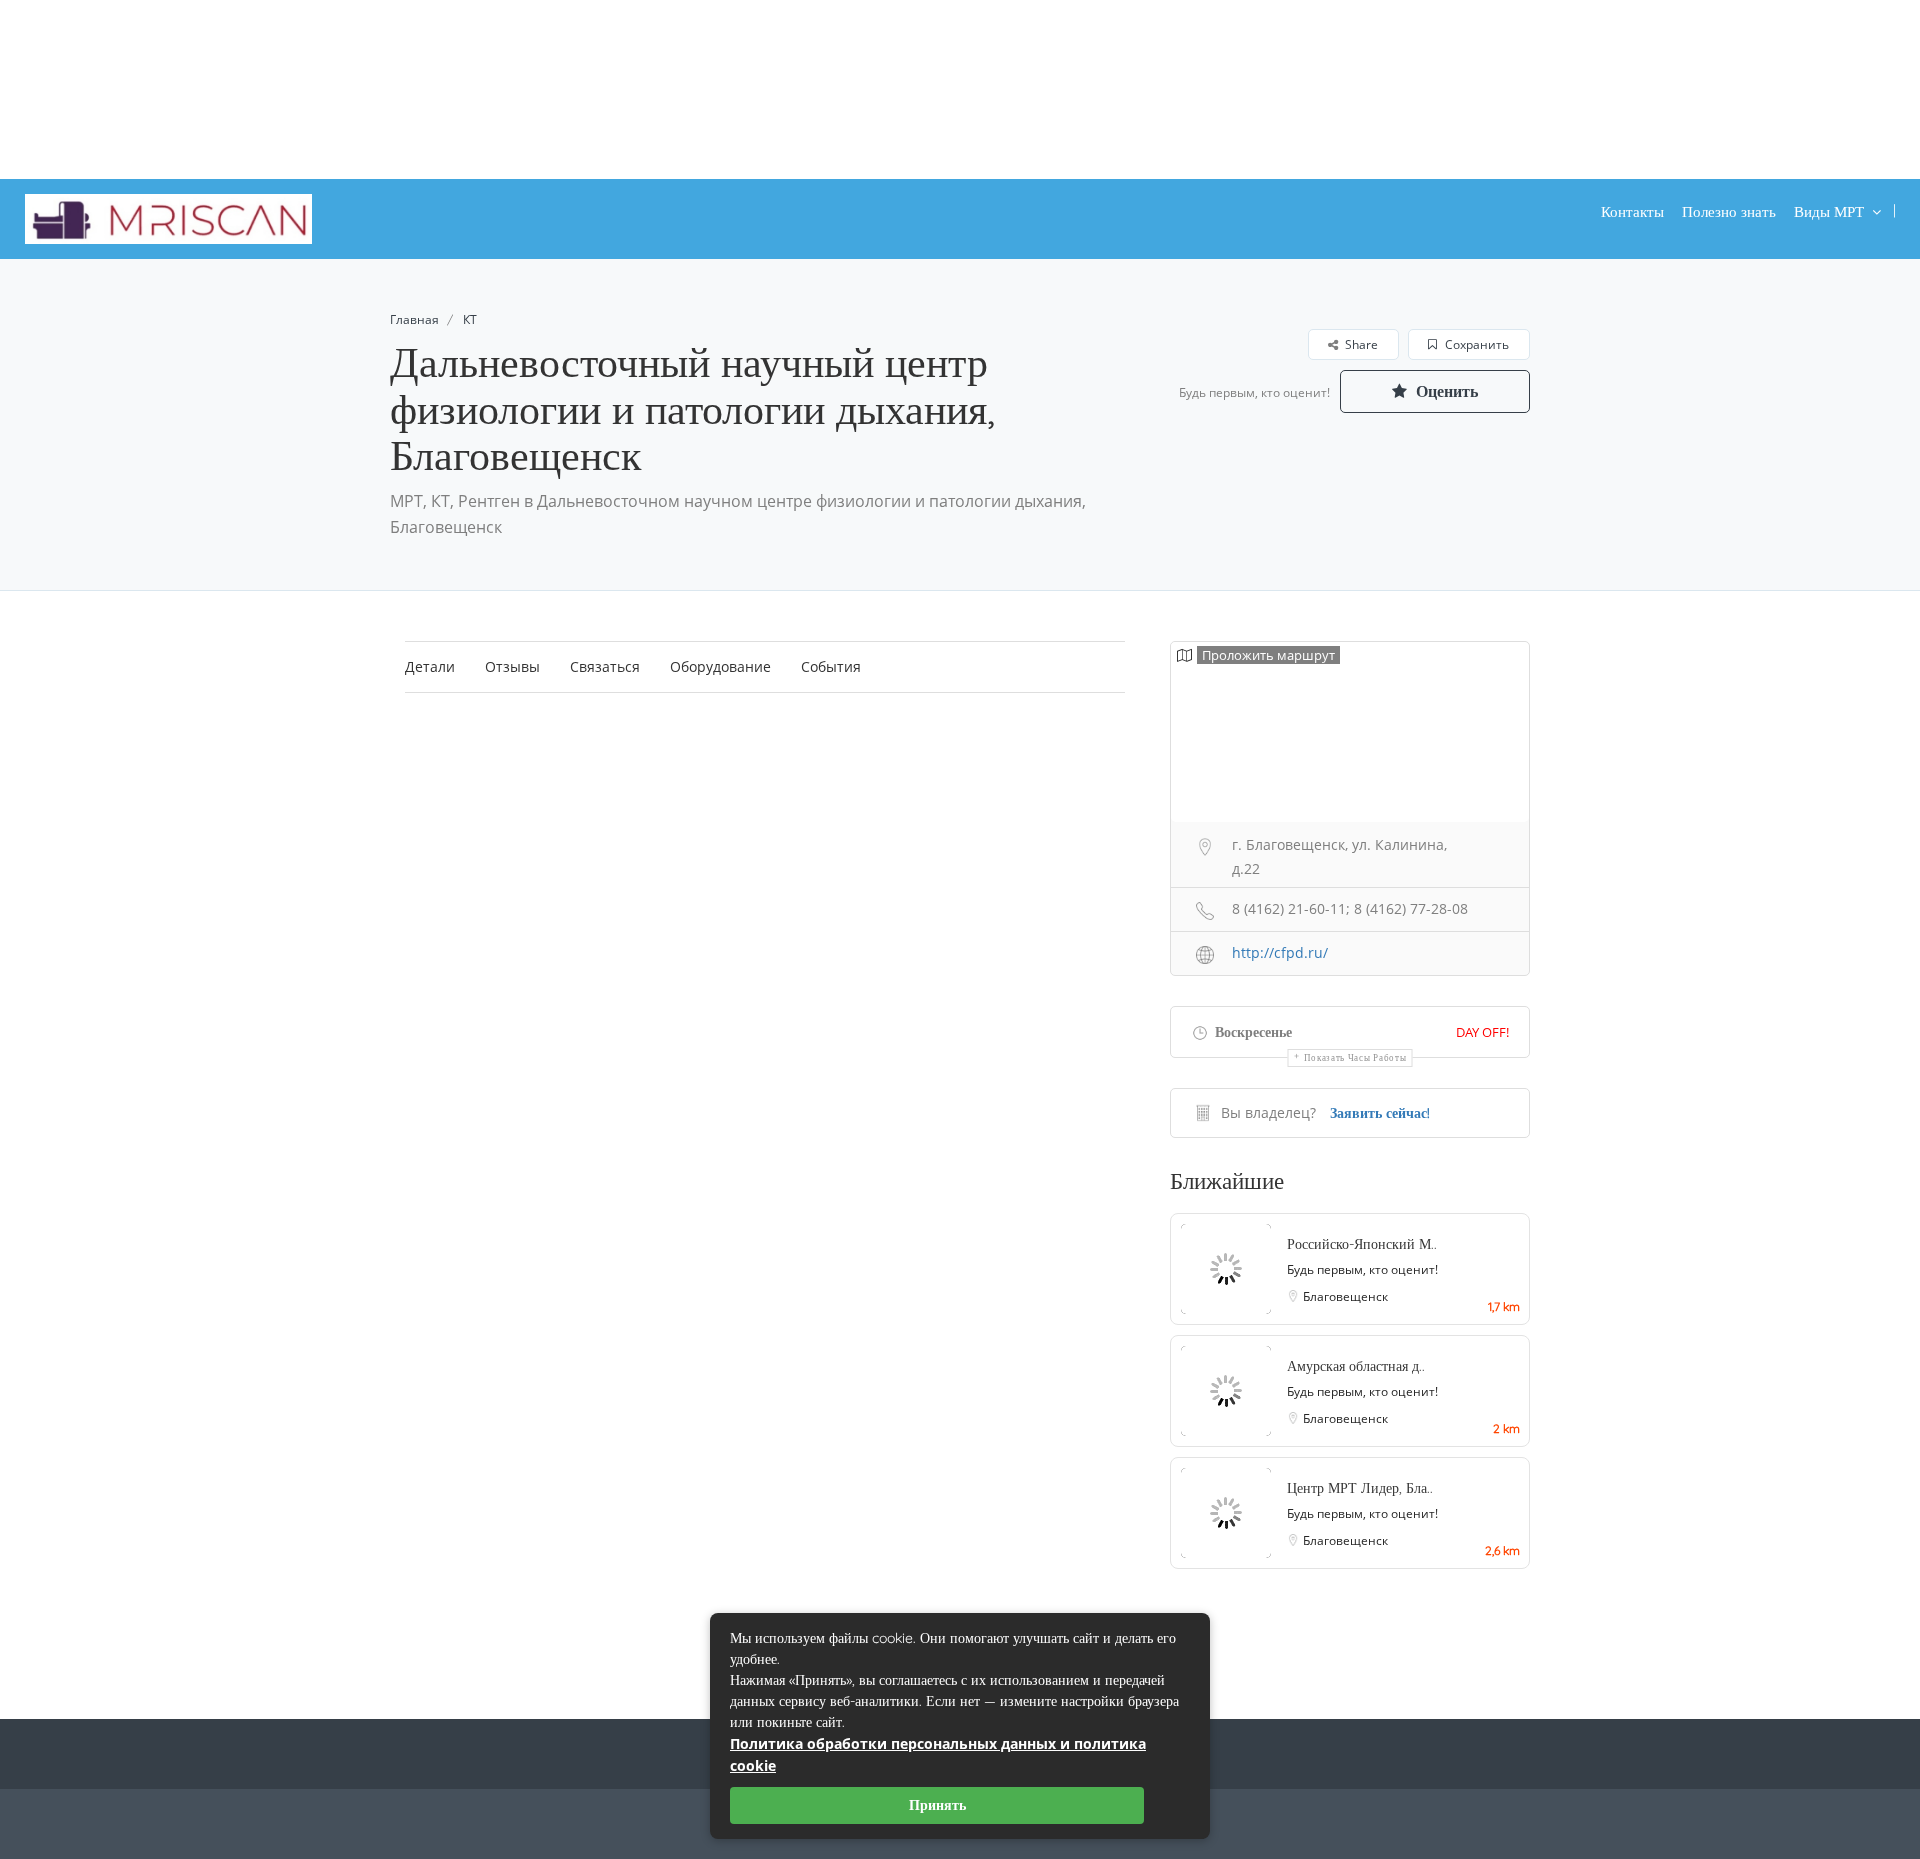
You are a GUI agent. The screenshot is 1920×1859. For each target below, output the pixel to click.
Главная (414, 319)
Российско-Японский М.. (1362, 1244)
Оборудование (720, 666)
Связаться (605, 666)
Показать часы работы (1355, 1057)
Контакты (1632, 211)
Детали (430, 666)
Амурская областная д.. (1356, 1366)
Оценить (1445, 391)
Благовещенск (1345, 1296)
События (831, 666)
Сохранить (1475, 344)
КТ (470, 319)
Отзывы (512, 666)
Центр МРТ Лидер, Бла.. (1360, 1488)
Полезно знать (1729, 211)
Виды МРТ (1829, 211)
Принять (937, 1805)
